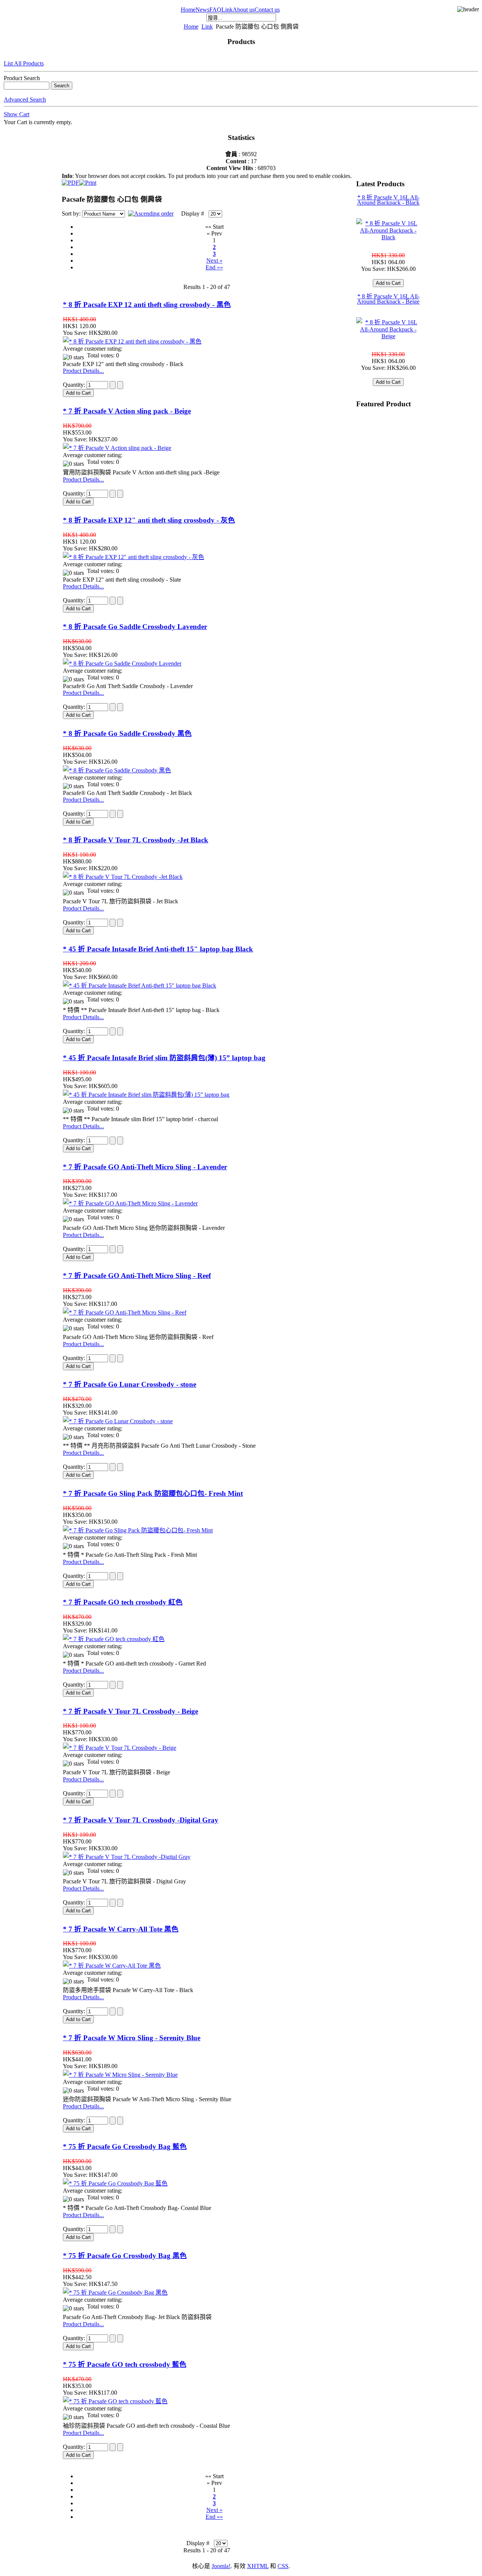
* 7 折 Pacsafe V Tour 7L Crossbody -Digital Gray (141, 1820)
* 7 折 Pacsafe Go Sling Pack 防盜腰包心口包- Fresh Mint (153, 1493)
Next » (214, 261)
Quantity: (75, 385)
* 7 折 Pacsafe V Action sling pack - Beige (127, 411)
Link (227, 10)
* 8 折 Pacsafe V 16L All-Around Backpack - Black (388, 200)
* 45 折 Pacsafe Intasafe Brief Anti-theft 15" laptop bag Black (158, 949)
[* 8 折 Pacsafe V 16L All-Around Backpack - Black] (388, 237)
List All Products (24, 63)
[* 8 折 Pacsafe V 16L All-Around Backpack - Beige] (388, 336)
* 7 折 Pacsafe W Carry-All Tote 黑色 (121, 1929)
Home (188, 10)
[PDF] (70, 181)
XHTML (258, 2566)
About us (244, 10)
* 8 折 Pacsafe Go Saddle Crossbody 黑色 (127, 733)
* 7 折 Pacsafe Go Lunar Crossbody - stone (130, 1384)
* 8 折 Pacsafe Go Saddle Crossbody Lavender (135, 627)
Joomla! (221, 2566)
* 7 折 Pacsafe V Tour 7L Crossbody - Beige (130, 1711)
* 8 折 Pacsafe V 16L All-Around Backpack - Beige (388, 299)
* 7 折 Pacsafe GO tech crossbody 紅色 (123, 1602)
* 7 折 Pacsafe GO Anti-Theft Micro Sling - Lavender (145, 1167)
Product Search (22, 78)
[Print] (88, 181)
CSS (283, 2566)
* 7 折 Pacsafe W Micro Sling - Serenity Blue (132, 2038)
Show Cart (17, 114)
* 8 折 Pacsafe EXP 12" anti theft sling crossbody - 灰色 (149, 520)
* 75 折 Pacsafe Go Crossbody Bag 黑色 (125, 2256)
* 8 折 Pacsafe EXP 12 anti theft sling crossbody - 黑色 (147, 305)
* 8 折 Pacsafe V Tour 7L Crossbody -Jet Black (136, 840)
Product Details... (83, 371)
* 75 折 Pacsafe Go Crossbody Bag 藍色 (125, 2147)
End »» (214, 267)
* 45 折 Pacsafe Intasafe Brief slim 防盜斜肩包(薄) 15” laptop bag (164, 1058)
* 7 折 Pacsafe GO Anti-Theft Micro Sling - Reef (137, 1276)
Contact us (267, 10)
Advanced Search (25, 100)
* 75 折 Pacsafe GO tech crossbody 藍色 (125, 2364)
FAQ (215, 10)
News (202, 10)
